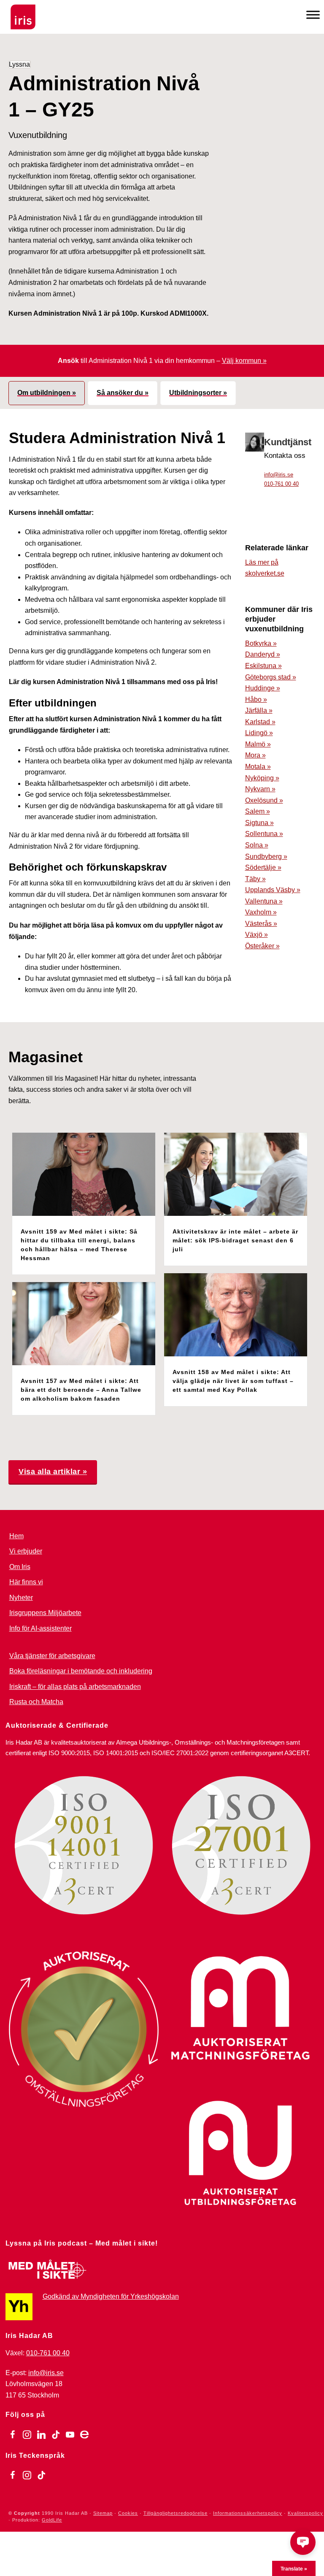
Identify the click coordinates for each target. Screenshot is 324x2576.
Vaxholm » (261, 912)
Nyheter (21, 1598)
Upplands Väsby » (273, 890)
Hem (16, 1536)
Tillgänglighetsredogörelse (175, 2513)
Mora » (255, 755)
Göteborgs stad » (271, 677)
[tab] (47, 393)
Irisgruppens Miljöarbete (45, 1613)
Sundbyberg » (266, 856)
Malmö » (258, 744)
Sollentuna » (264, 834)
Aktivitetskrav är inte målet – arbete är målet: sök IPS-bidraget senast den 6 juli (235, 1240)
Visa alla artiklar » (53, 1472)
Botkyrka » (261, 643)
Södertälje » (263, 867)
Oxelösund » (264, 800)
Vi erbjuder (26, 1551)
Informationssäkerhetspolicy (248, 2513)
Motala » (258, 767)
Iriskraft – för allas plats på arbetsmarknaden (75, 1687)
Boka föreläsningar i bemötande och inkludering (81, 1671)
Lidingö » (259, 733)
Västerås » (261, 924)
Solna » (257, 845)
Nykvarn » (260, 789)
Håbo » (256, 699)
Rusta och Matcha (36, 1702)
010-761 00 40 (281, 484)
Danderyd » (263, 654)
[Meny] (313, 15)
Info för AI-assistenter (40, 1628)
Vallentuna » (264, 901)
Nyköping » (262, 778)
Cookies (128, 2513)
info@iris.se (279, 475)
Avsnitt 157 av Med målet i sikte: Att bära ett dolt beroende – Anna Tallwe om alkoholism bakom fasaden (81, 1390)
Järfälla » (259, 710)
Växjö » (256, 935)
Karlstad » (260, 722)
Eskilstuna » (263, 666)
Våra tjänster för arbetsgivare (52, 1656)
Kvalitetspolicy (305, 2513)
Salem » (258, 811)
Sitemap (103, 2513)
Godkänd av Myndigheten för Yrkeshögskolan (111, 2296)
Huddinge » (263, 688)
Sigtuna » (259, 823)
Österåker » (262, 946)
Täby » (255, 879)
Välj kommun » (244, 361)
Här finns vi (26, 1582)
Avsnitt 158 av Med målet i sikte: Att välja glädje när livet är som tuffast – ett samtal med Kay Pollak (233, 1381)
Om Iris (20, 1567)
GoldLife (52, 2520)
